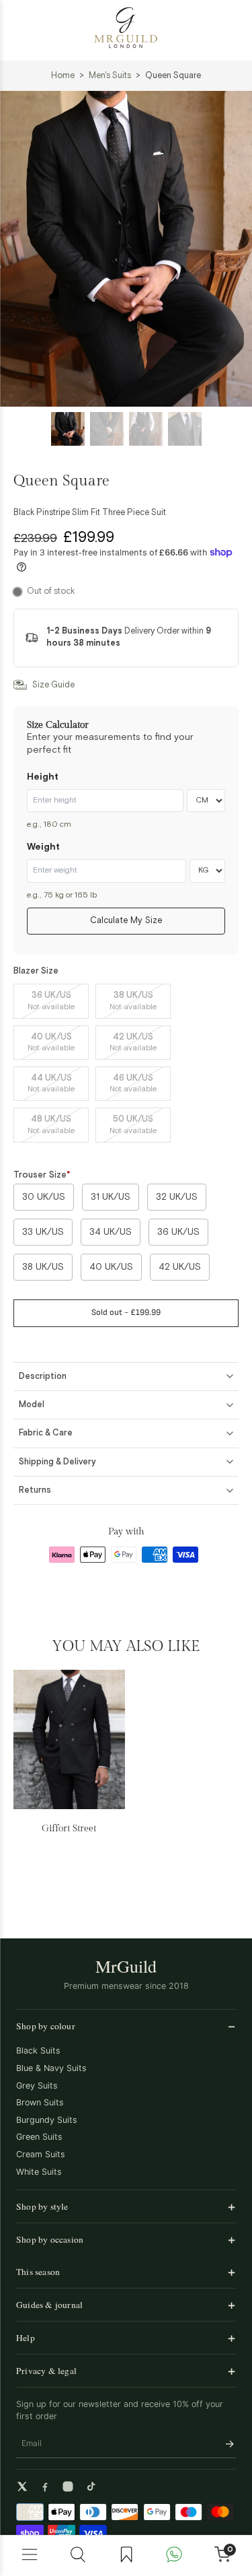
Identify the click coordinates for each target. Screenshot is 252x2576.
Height (43, 777)
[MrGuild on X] (22, 2486)
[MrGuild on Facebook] (45, 2486)
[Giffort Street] (69, 1739)
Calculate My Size (126, 921)
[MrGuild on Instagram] (68, 2486)
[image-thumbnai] (68, 429)
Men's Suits (110, 76)
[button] (126, 1313)
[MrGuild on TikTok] (91, 2486)
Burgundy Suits (47, 2120)
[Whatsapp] (174, 2556)
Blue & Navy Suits (51, 2068)
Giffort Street (69, 1828)
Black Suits (38, 2050)
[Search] (78, 2556)
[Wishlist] (126, 2556)
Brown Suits (40, 2102)
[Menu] (30, 2556)
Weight (43, 847)
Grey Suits (37, 2086)
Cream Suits (41, 2154)
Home (63, 76)
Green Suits (39, 2137)
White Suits (39, 2172)
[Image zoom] (126, 249)
